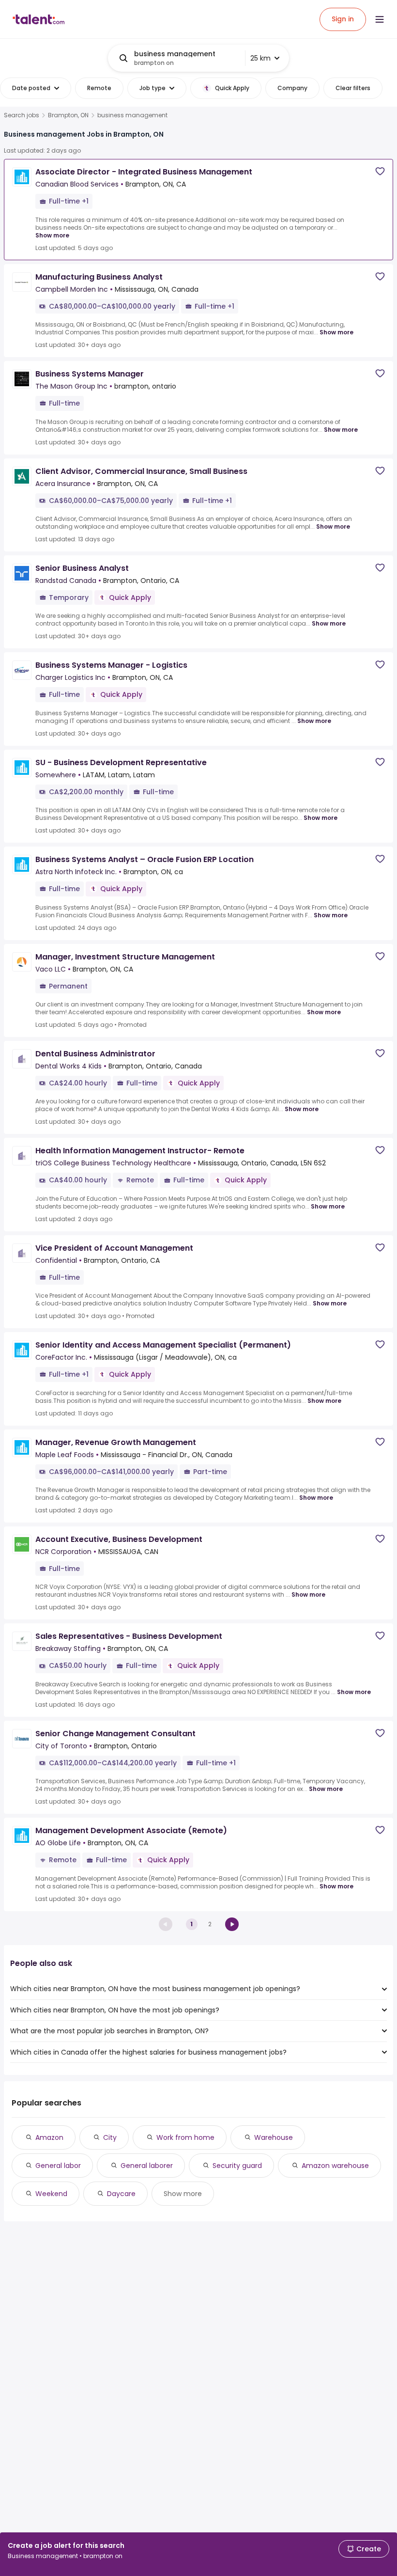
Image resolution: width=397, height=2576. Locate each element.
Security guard (237, 2166)
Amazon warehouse (335, 2166)
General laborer (147, 2166)
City (110, 2137)
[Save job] (380, 171)
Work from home (185, 2137)
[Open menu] (380, 19)
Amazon (49, 2137)
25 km (260, 58)
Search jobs (22, 115)
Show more (52, 235)
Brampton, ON (68, 115)
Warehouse (274, 2137)
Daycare (121, 2194)
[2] (232, 1924)
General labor (58, 2166)
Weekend (51, 2194)
